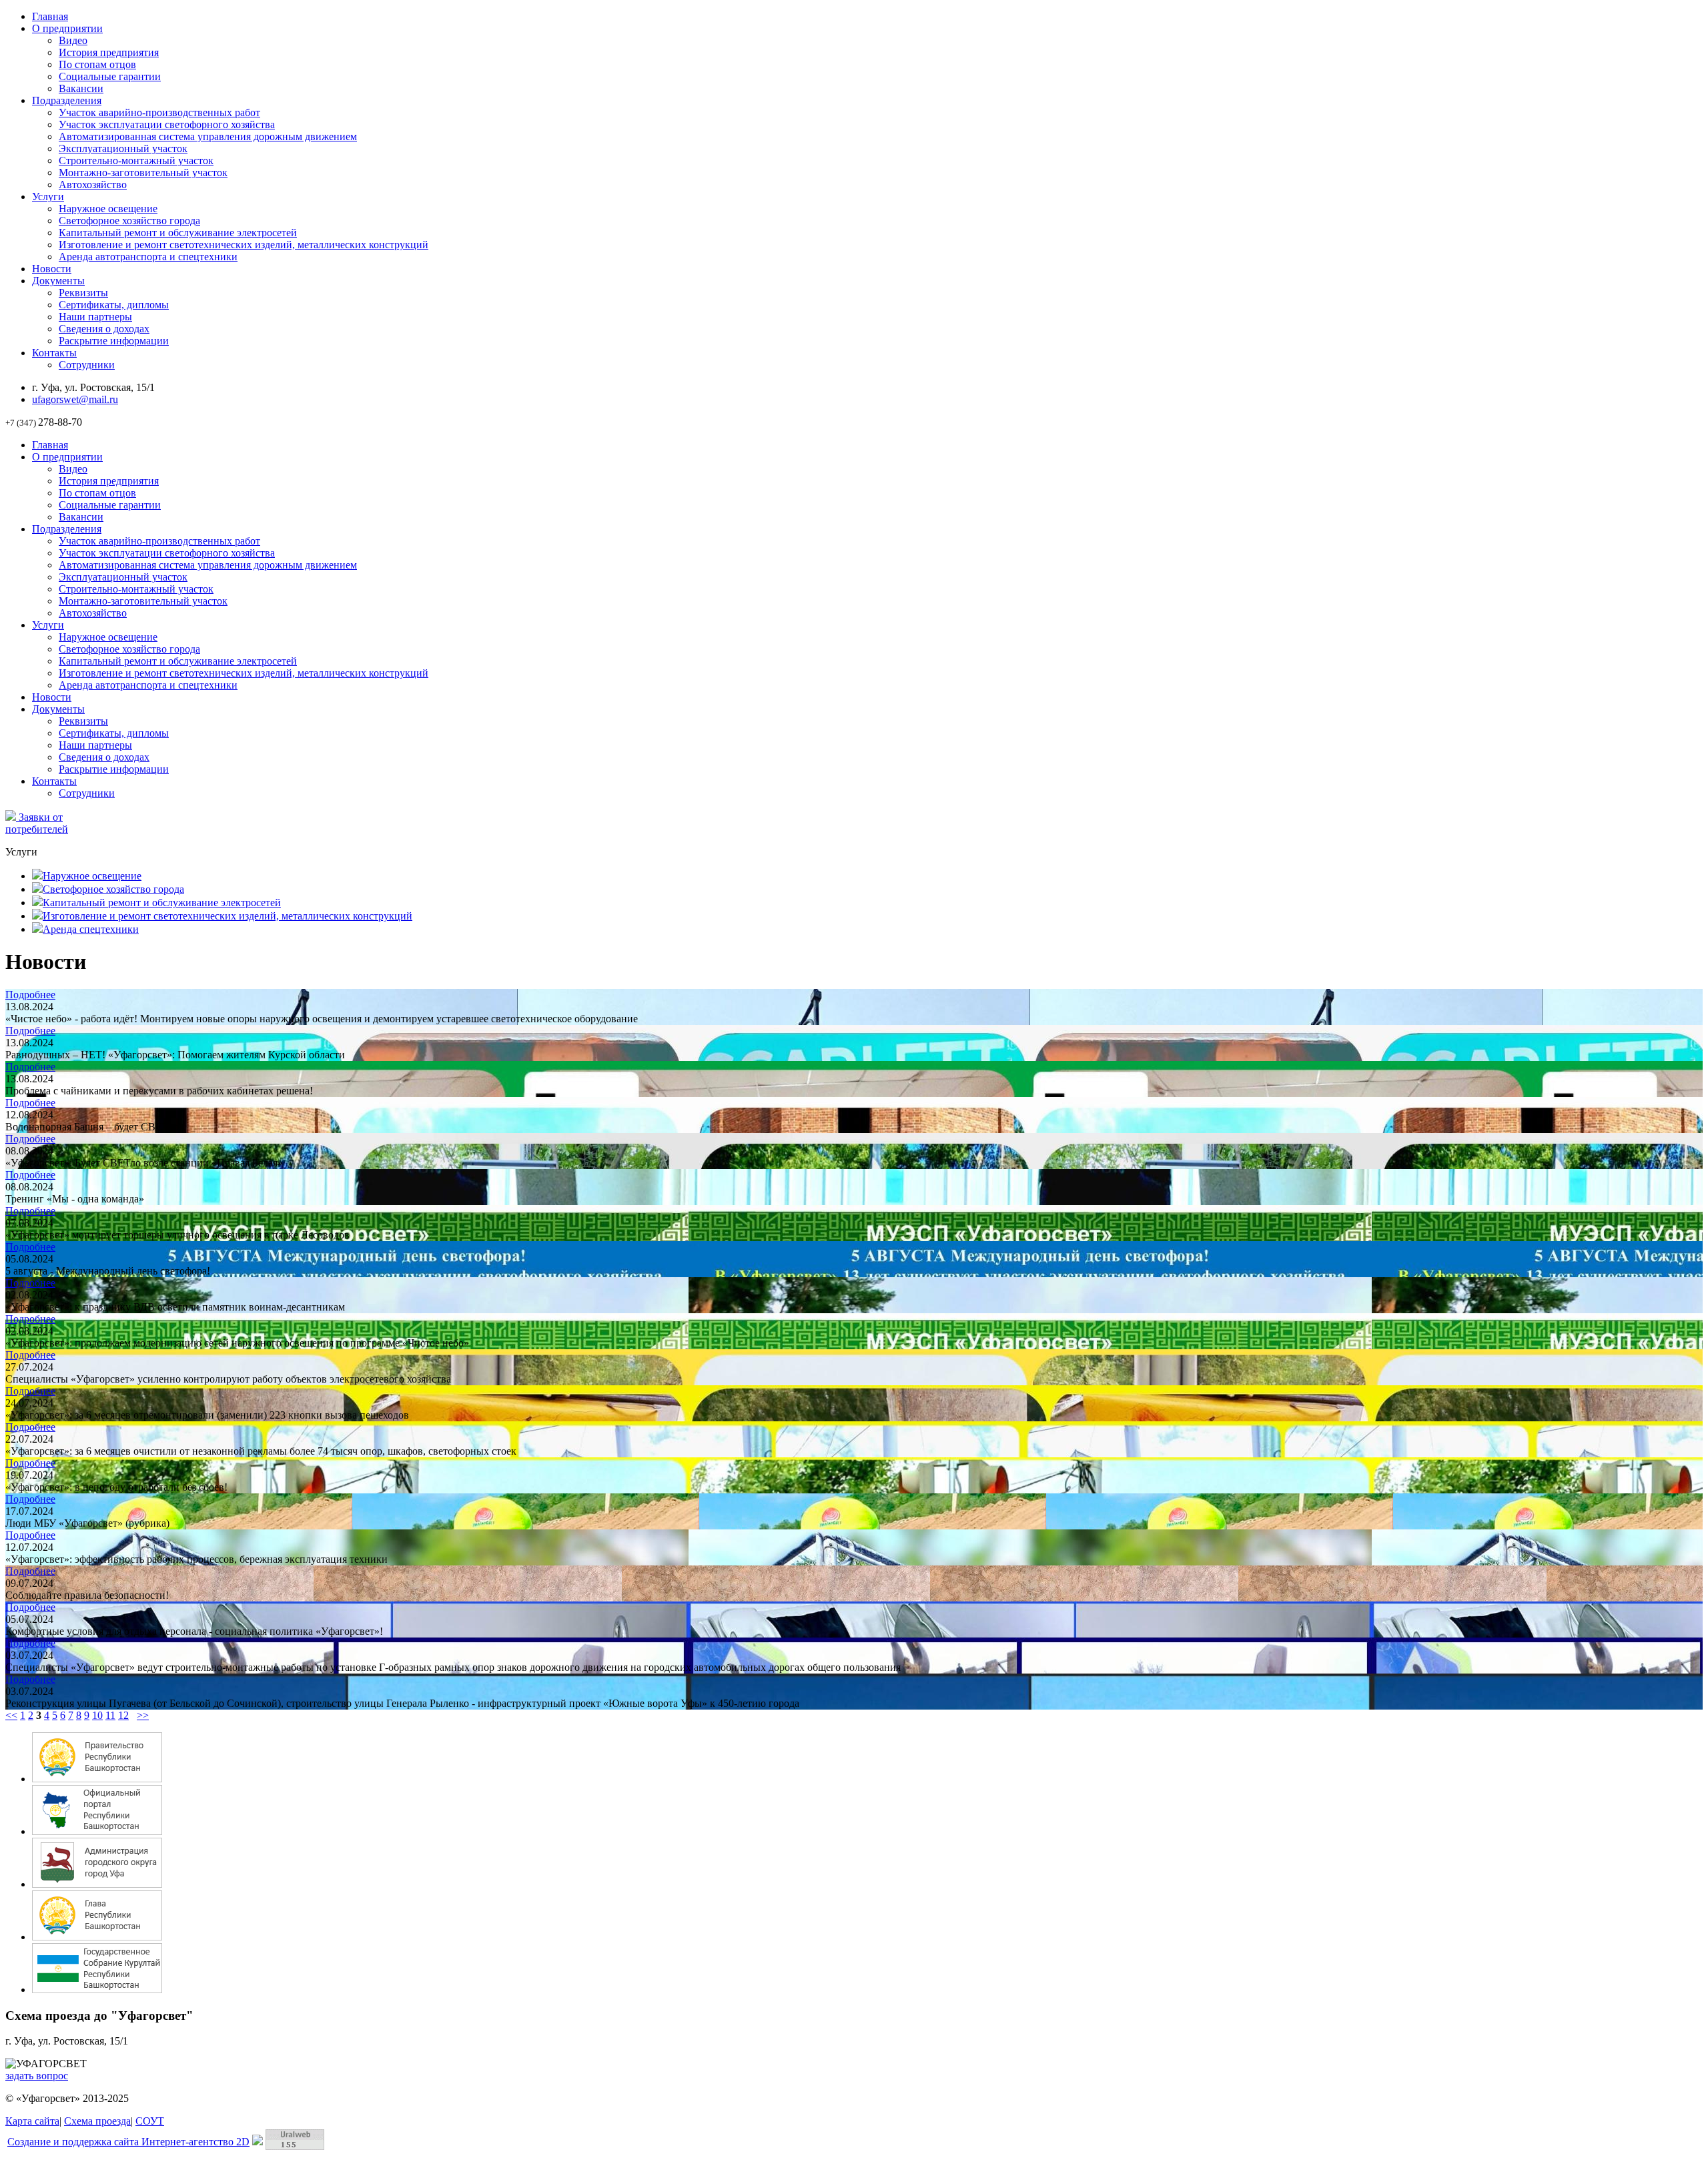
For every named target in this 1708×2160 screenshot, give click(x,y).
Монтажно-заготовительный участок (143, 172)
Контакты (54, 353)
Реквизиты (83, 293)
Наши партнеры (95, 317)
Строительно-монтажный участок (136, 160)
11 (110, 1715)
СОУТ (150, 2121)
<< (11, 1715)
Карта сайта (32, 2121)
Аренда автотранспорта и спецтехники (148, 257)
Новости (52, 269)
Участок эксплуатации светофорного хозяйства (167, 124)
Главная (50, 16)
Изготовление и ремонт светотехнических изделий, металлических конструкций (244, 245)
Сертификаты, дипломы (114, 305)
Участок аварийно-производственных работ (159, 112)
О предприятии (67, 28)
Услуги (48, 197)
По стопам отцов (97, 64)
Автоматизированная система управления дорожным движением (208, 136)
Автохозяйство (93, 185)
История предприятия (109, 52)
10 (97, 1715)
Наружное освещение (108, 209)
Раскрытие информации (114, 341)
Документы (58, 281)
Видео (73, 40)
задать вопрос (37, 2076)
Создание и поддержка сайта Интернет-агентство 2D (128, 2142)
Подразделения (67, 100)
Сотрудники (87, 365)
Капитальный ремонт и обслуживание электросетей (178, 233)
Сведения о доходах (104, 329)
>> (143, 1715)
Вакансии (81, 88)
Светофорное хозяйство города (129, 221)
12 (123, 1715)
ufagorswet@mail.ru (75, 399)
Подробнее (30, 995)
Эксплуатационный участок (123, 148)
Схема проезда (97, 2121)
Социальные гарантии (110, 76)
